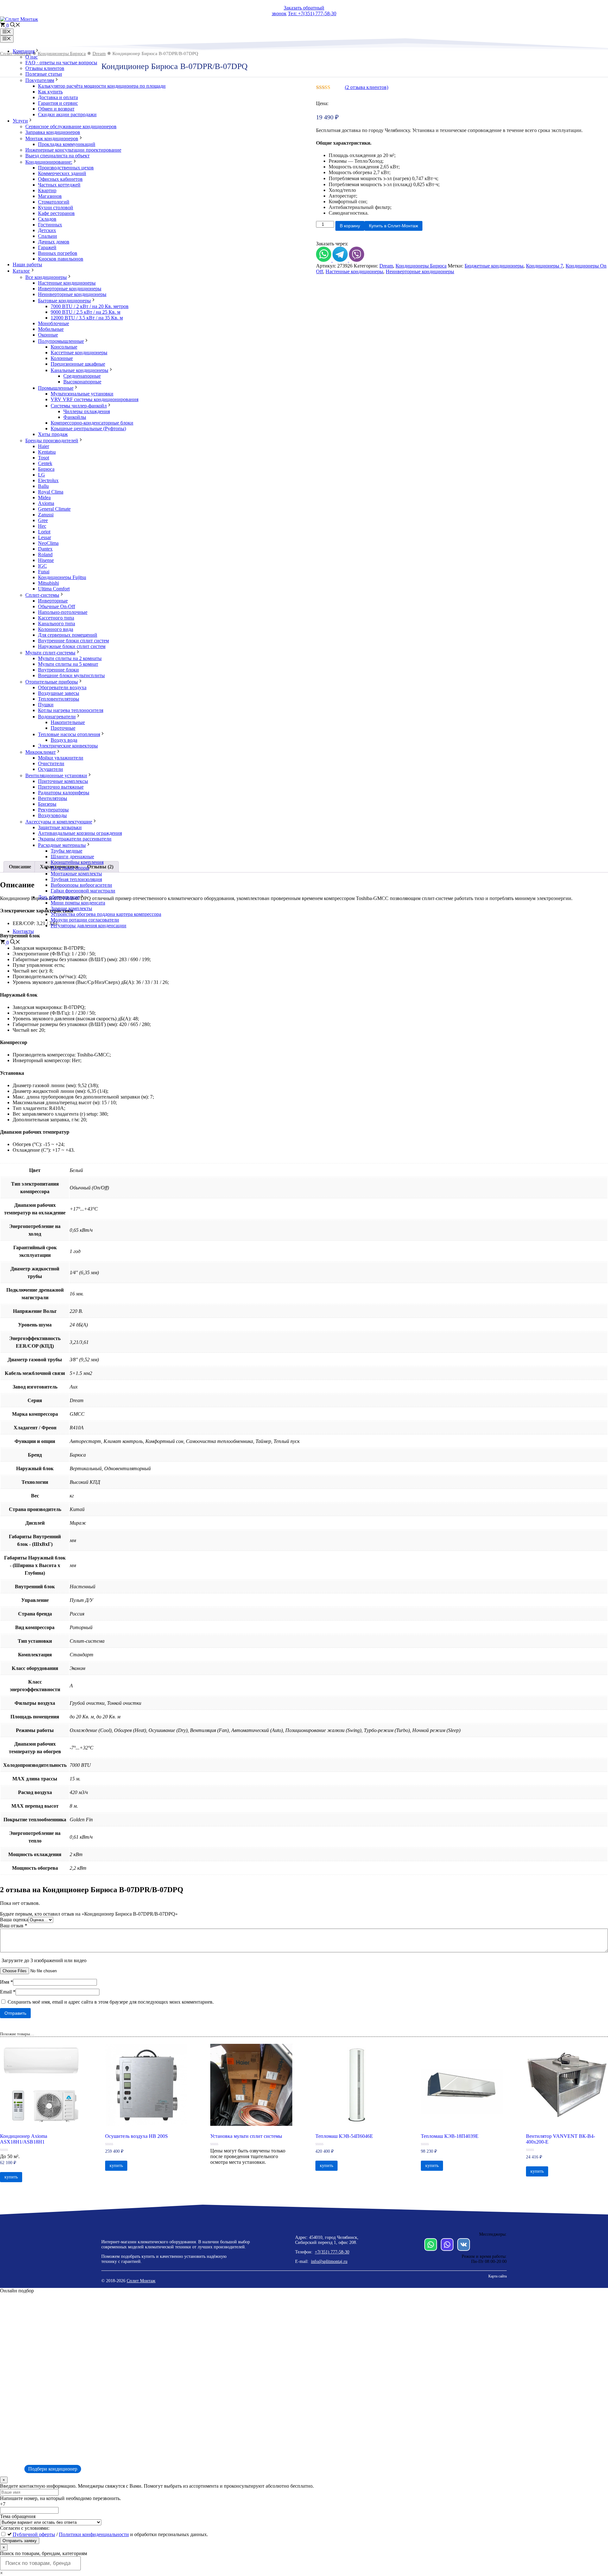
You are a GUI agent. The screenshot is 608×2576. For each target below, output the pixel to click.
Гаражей (47, 247)
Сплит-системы (42, 595)
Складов (47, 219)
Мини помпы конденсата (78, 903)
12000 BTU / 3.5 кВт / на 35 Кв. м (87, 318)
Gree (43, 520)
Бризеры (47, 804)
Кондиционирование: (49, 162)
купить (11, 2177)
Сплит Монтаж (141, 2281)
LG (41, 475)
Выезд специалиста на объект (57, 156)
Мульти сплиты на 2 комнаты (70, 658)
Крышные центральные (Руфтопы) (88, 428)
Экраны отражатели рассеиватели (75, 839)
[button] (15, 25)
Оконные (48, 335)
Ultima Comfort (54, 589)
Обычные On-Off (57, 606)
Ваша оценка (14, 1920)
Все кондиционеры (46, 277)
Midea (44, 498)
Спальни (47, 236)
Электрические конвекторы (68, 746)
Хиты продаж (53, 434)
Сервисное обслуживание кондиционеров (71, 126)
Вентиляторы (53, 798)
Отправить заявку (20, 2541)
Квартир (47, 190)
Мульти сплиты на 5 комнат (68, 664)
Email (8, 1992)
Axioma (46, 503)
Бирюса (46, 469)
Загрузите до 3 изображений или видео (44, 1960)
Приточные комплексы (63, 781)
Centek (45, 463)
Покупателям (40, 80)
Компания (24, 51)
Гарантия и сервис (58, 103)
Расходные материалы (62, 845)
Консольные (64, 347)
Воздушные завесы (59, 693)
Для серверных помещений (68, 635)
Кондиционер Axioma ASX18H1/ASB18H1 (24, 2139)
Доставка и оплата (58, 97)
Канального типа (57, 624)
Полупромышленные (61, 341)
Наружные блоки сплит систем (72, 646)
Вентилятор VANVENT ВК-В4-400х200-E (560, 2139)
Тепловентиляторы (59, 699)
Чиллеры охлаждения (87, 411)
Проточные (63, 728)
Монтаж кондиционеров (52, 139)
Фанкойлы (75, 417)
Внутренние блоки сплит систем (73, 641)
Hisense (46, 560)
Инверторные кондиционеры (70, 289)
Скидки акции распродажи (67, 114)
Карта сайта (497, 2276)
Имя (6, 1982)
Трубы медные (66, 851)
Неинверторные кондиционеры (72, 294)
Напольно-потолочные (63, 612)
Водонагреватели (57, 717)
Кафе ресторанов (56, 213)
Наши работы (27, 265)
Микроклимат (41, 752)
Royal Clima (51, 492)
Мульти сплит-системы (50, 653)
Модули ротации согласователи (85, 920)
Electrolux (48, 480)
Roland (45, 554)
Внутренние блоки (58, 670)
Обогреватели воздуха (62, 687)
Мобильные (51, 329)
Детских (47, 230)
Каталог (21, 271)
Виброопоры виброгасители (81, 885)
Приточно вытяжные (61, 787)
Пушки (46, 705)
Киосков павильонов (61, 259)
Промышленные (56, 388)
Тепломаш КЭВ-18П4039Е (450, 2136)
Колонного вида (56, 629)
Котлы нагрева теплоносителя (71, 710)
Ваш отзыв (14, 1926)
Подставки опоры (70, 868)
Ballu (43, 486)
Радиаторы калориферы (64, 793)
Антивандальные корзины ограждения (80, 833)
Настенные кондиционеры (67, 283)
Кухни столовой (56, 208)
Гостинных (50, 225)
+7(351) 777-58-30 (332, 2252)
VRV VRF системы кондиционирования (95, 399)
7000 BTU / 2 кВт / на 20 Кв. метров (90, 306)
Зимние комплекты (71, 908)
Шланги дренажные (72, 857)
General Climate (54, 509)
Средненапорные (82, 376)
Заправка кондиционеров (53, 132)
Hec (42, 526)
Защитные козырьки (60, 827)
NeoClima (48, 543)
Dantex (45, 549)
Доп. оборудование (59, 897)
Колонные (62, 358)
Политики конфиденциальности (94, 2534)
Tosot (44, 458)
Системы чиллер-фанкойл (79, 406)
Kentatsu (47, 452)
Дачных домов (54, 242)
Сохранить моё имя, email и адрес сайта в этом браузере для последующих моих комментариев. (111, 2002)
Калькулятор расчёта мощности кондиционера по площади (102, 86)
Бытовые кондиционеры (64, 301)
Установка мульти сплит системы (246, 2136)
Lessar (44, 537)
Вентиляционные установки (56, 775)
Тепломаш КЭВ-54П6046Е (344, 2136)
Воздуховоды (52, 815)
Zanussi (46, 515)
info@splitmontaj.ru (329, 2261)
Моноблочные (54, 323)
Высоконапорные (82, 382)
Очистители (51, 763)
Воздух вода (64, 740)
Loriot (44, 532)
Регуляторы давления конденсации (89, 926)
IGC (42, 566)
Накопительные (68, 722)
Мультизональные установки (82, 394)
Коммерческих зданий (62, 173)
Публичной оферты (34, 2534)
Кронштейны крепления (77, 862)
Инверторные (53, 601)
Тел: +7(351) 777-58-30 (312, 13)
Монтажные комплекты (76, 874)
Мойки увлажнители (61, 758)
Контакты (23, 931)
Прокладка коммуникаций (67, 144)
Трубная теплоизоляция (76, 879)
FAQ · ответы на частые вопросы (61, 63)
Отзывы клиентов (45, 68)
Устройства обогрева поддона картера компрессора (106, 914)
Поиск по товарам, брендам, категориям (44, 2553)
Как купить (50, 92)
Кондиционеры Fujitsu (62, 577)
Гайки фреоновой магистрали (83, 891)
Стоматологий (54, 202)
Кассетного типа (56, 618)
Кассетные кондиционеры (79, 353)
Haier (44, 446)
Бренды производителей (52, 441)
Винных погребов (58, 253)
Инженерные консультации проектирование (73, 150)
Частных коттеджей (59, 185)
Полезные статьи (44, 74)
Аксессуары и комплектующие (59, 822)
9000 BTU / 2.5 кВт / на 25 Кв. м (85, 312)
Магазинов (50, 196)
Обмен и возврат (56, 109)
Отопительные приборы (52, 682)
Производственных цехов (66, 168)
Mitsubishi (48, 583)
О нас (32, 57)
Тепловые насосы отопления (69, 734)
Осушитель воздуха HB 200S (136, 2136)
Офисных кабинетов (60, 179)
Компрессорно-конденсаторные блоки (92, 423)
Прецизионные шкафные (78, 364)
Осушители (51, 769)
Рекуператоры (53, 810)
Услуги (20, 121)
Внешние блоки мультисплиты (71, 675)
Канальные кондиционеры (79, 370)
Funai (44, 572)
